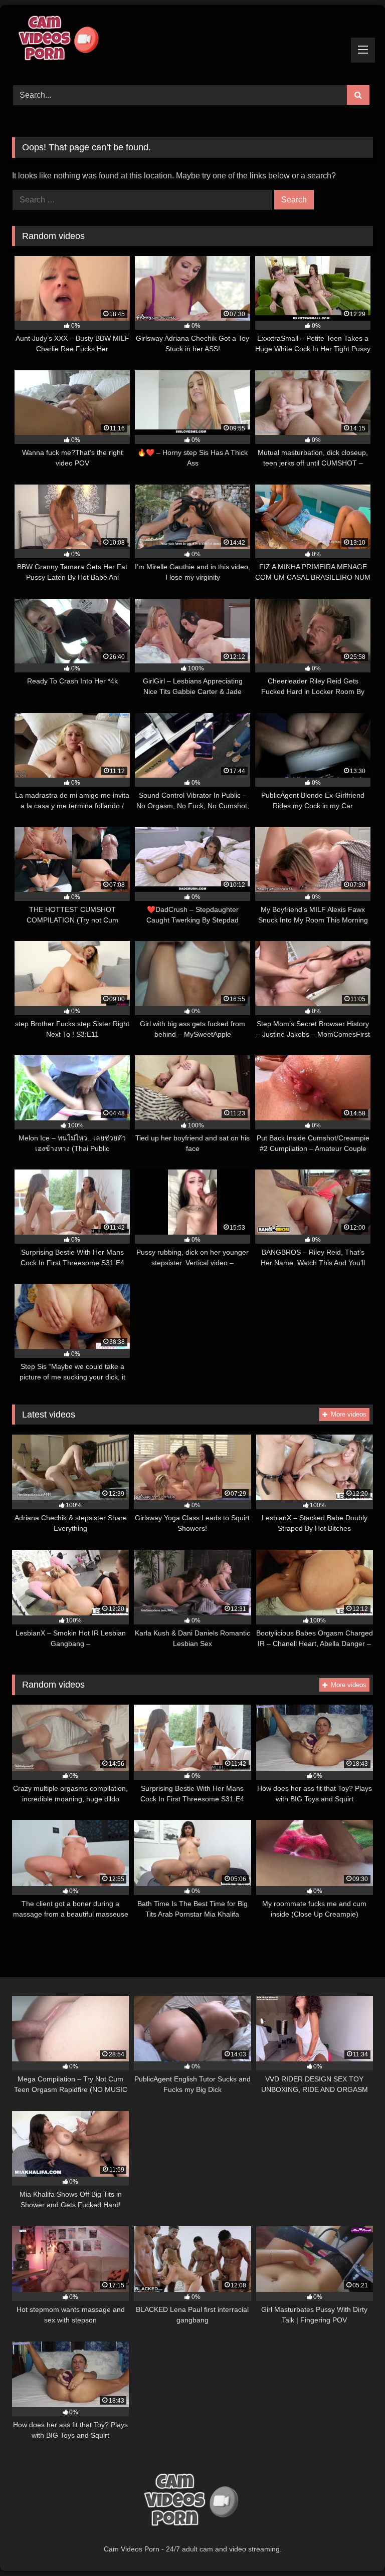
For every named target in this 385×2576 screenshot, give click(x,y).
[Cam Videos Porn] (192, 42)
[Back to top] (354, 2546)
